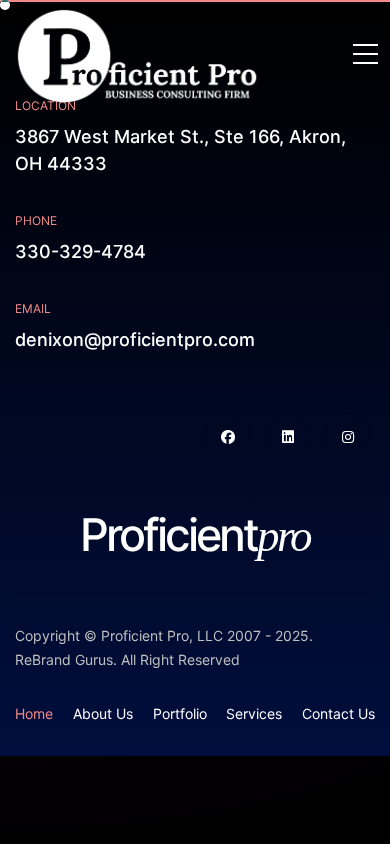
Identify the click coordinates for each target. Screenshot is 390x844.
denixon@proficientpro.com (135, 339)
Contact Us (338, 713)
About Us (103, 713)
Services (254, 713)
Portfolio (180, 713)
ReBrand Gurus (64, 659)
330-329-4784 (80, 251)
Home (34, 713)
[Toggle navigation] (365, 55)
